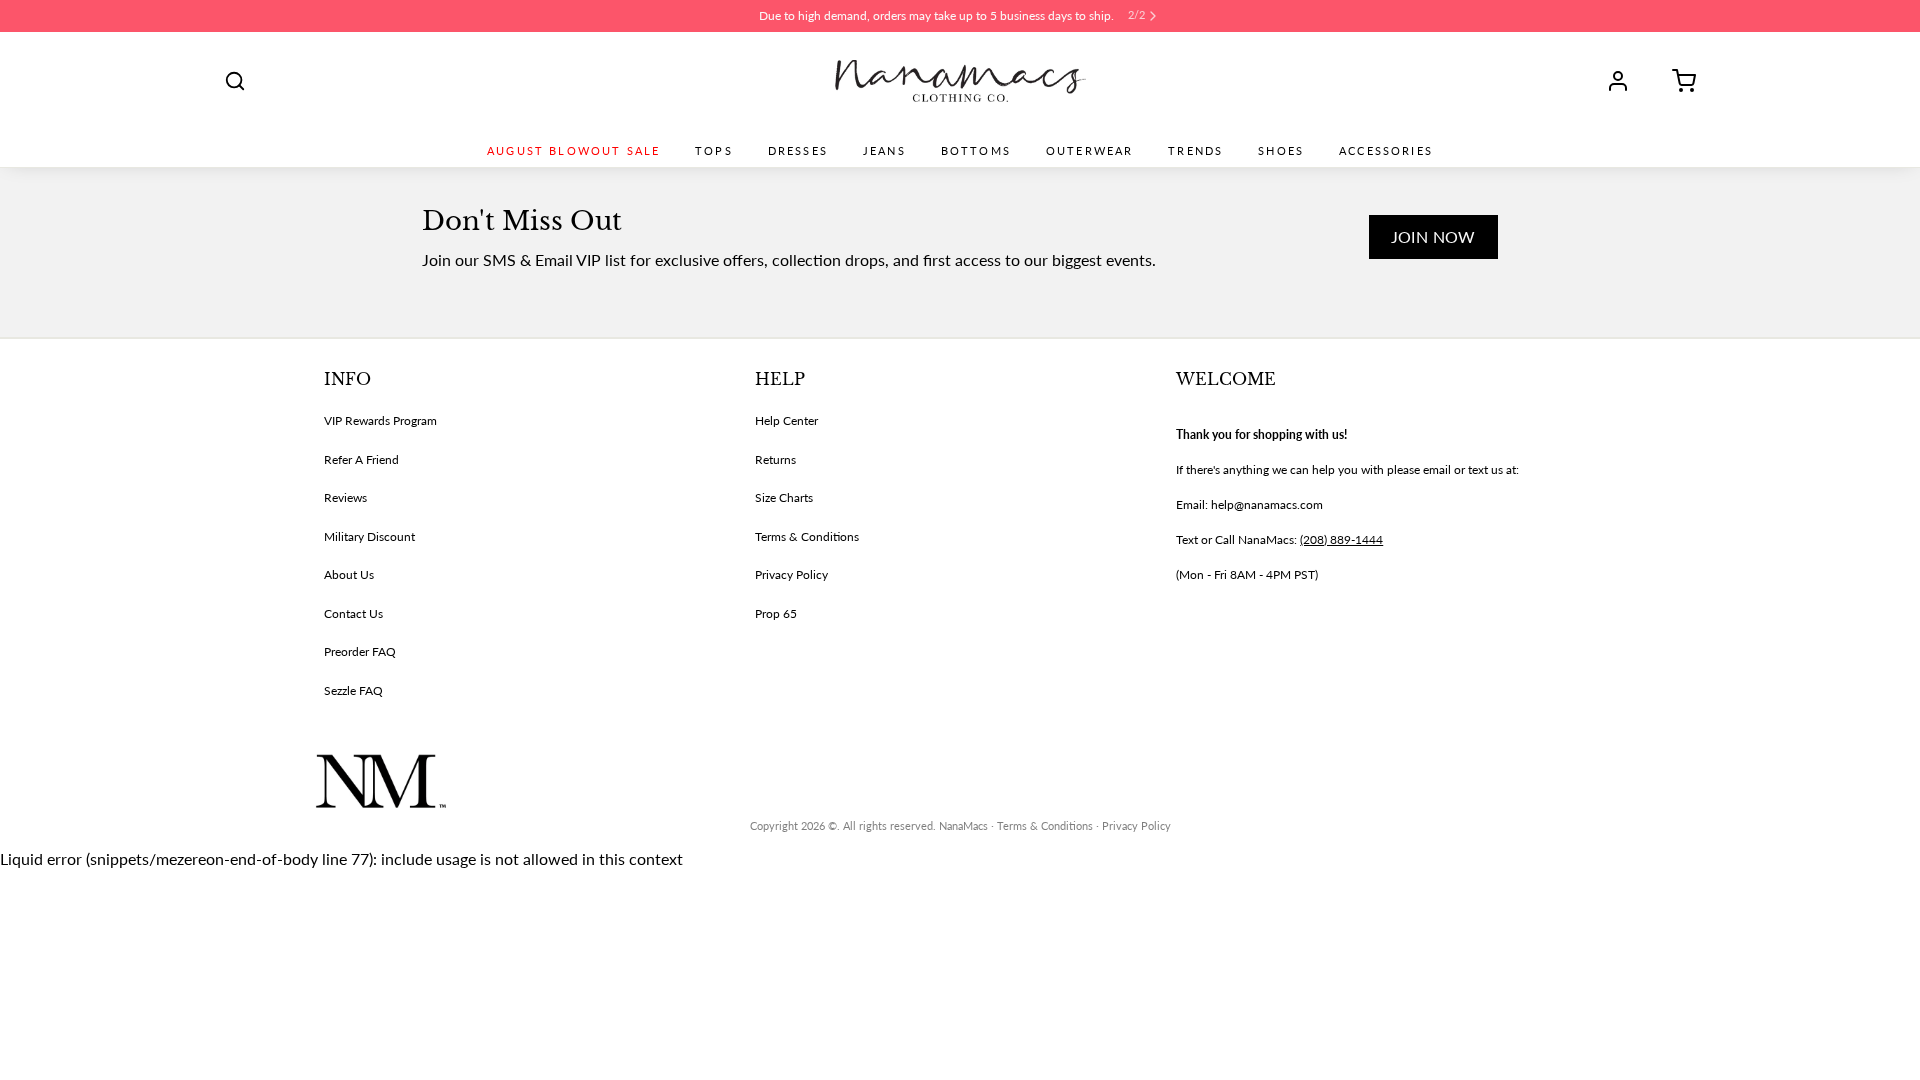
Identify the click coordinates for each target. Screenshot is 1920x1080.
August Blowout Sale (573, 151)
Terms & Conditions (807, 536)
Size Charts (784, 497)
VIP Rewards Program (380, 420)
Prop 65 (776, 613)
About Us (349, 574)
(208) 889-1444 (1341, 539)
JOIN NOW (1433, 236)
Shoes (1281, 151)
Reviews (345, 497)
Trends (1195, 151)
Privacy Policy (791, 574)
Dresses (798, 151)
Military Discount (369, 536)
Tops (714, 151)
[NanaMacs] (960, 81)
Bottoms (976, 151)
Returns (775, 459)
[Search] (235, 81)
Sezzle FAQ (353, 690)
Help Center (786, 420)
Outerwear (1089, 151)
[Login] (1625, 81)
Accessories (1386, 151)
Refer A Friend (361, 459)
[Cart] (1677, 81)
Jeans (884, 151)
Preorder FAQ (360, 651)
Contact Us (353, 613)
